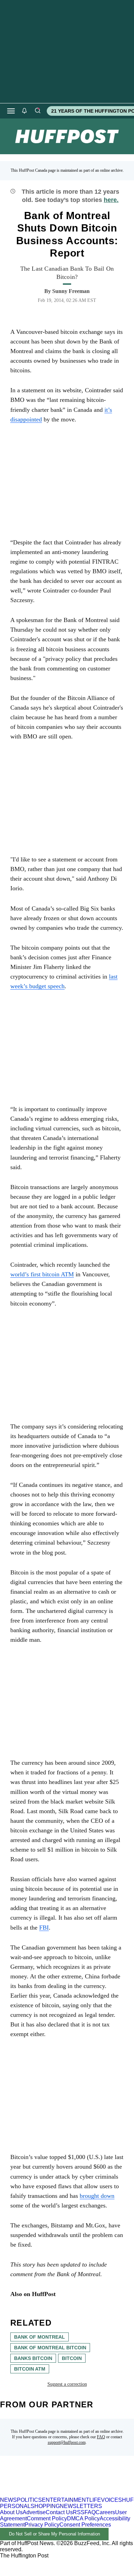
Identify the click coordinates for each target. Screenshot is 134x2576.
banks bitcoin (33, 2358)
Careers (105, 2512)
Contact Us (59, 2512)
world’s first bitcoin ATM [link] (42, 1274)
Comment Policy (47, 2518)
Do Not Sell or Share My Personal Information (54, 2534)
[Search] (37, 111)
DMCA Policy (83, 2518)
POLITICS (29, 2500)
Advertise (34, 2512)
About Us (11, 2512)
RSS (79, 2512)
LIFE (95, 2500)
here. (111, 200)
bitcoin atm (30, 2369)
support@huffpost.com (67, 2442)
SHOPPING (45, 2506)
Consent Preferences (85, 2525)
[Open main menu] (11, 111)
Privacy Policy (42, 2525)
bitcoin (72, 2358)
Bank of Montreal (40, 2337)
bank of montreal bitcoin (50, 2348)
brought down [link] (97, 2196)
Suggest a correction (67, 2384)
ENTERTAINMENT (66, 2500)
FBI (44, 1928)
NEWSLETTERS (81, 2506)
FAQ (101, 2437)
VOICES (111, 2500)
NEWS (8, 2500)
